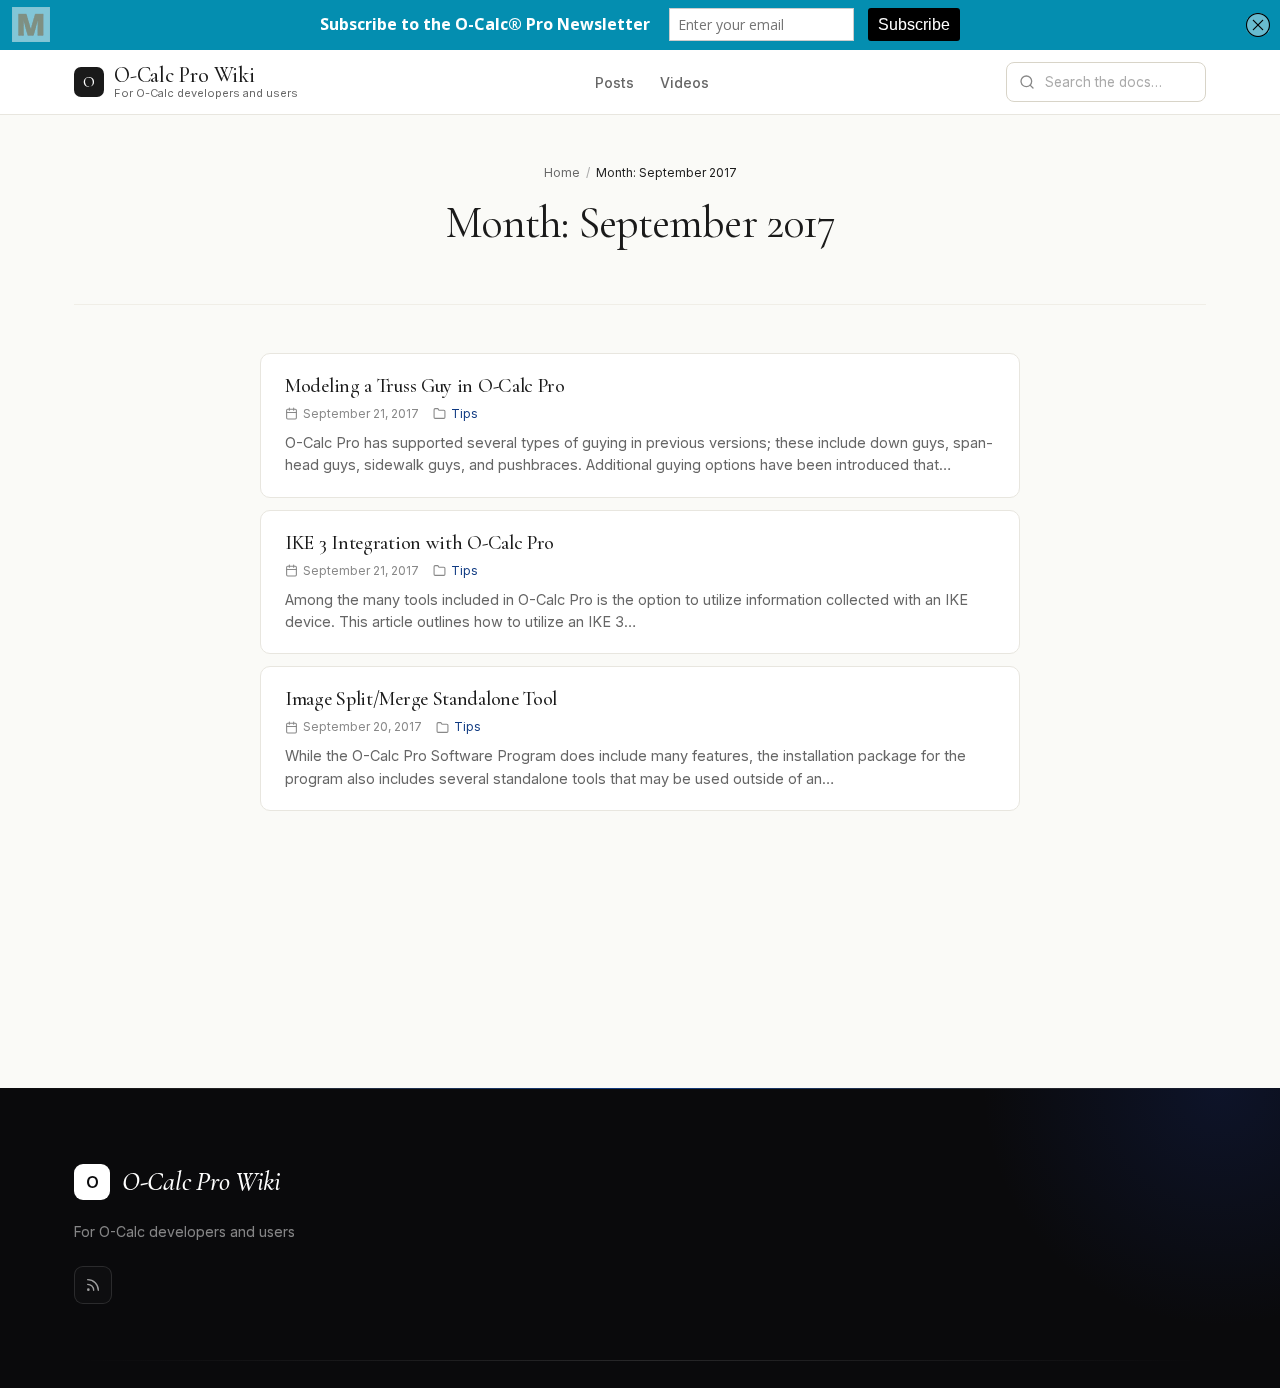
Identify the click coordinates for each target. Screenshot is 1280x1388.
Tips (464, 413)
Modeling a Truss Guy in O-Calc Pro (425, 386)
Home (562, 172)
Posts (614, 82)
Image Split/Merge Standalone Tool (421, 699)
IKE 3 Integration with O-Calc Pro (419, 543)
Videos (684, 82)
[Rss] (93, 1285)
